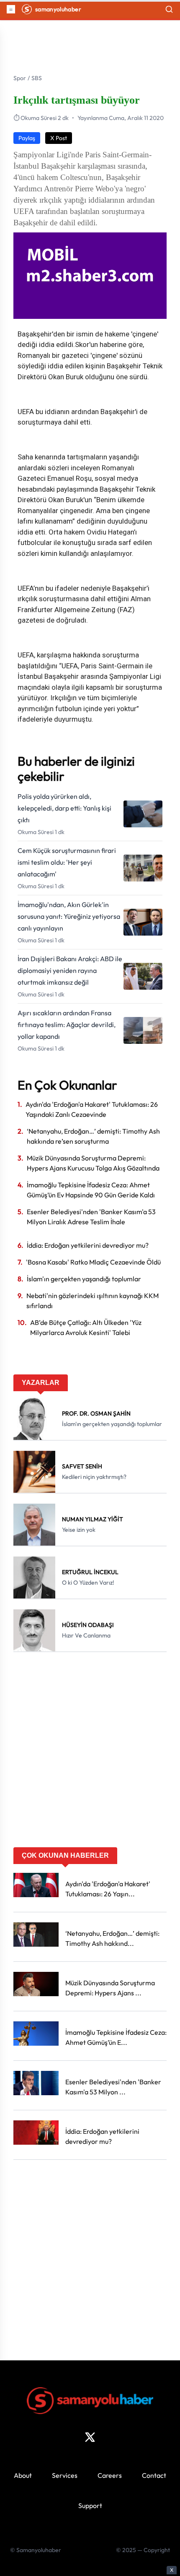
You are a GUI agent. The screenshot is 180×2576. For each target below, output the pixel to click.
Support (90, 2506)
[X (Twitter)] (90, 2437)
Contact (154, 2475)
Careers (110, 2475)
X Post (59, 138)
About (23, 2475)
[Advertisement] (90, 1752)
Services (65, 2475)
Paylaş (27, 138)
